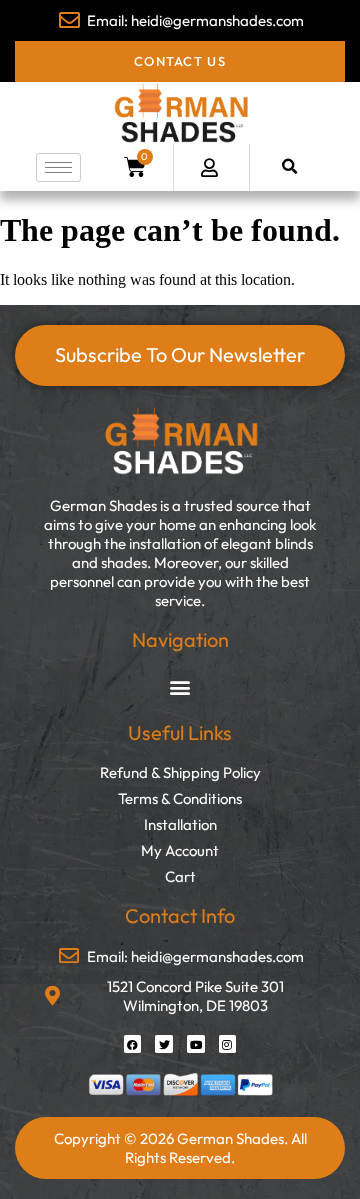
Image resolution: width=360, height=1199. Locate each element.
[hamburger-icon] (58, 167)
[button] (289, 167)
